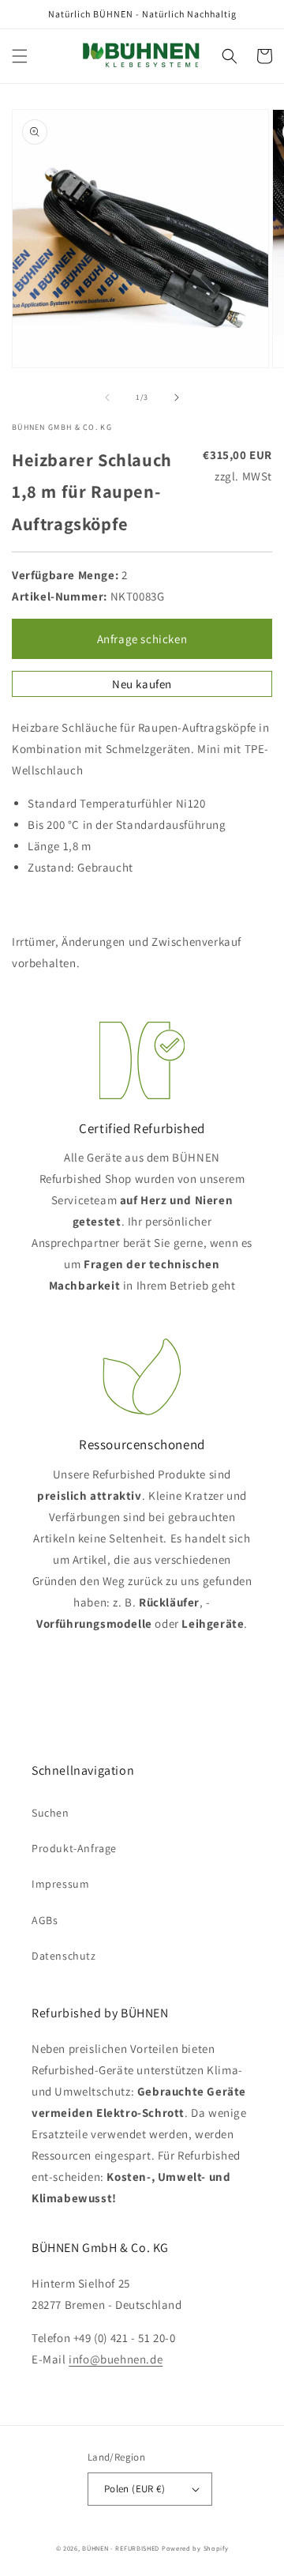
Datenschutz (64, 1956)
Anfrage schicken (142, 639)
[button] (20, 56)
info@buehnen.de (116, 2359)
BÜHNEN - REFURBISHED (121, 2548)
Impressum (60, 1884)
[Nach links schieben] (107, 397)
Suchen (50, 1813)
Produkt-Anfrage (74, 1848)
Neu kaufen (142, 684)
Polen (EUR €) (135, 2489)
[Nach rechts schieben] (177, 397)
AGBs (45, 1920)
